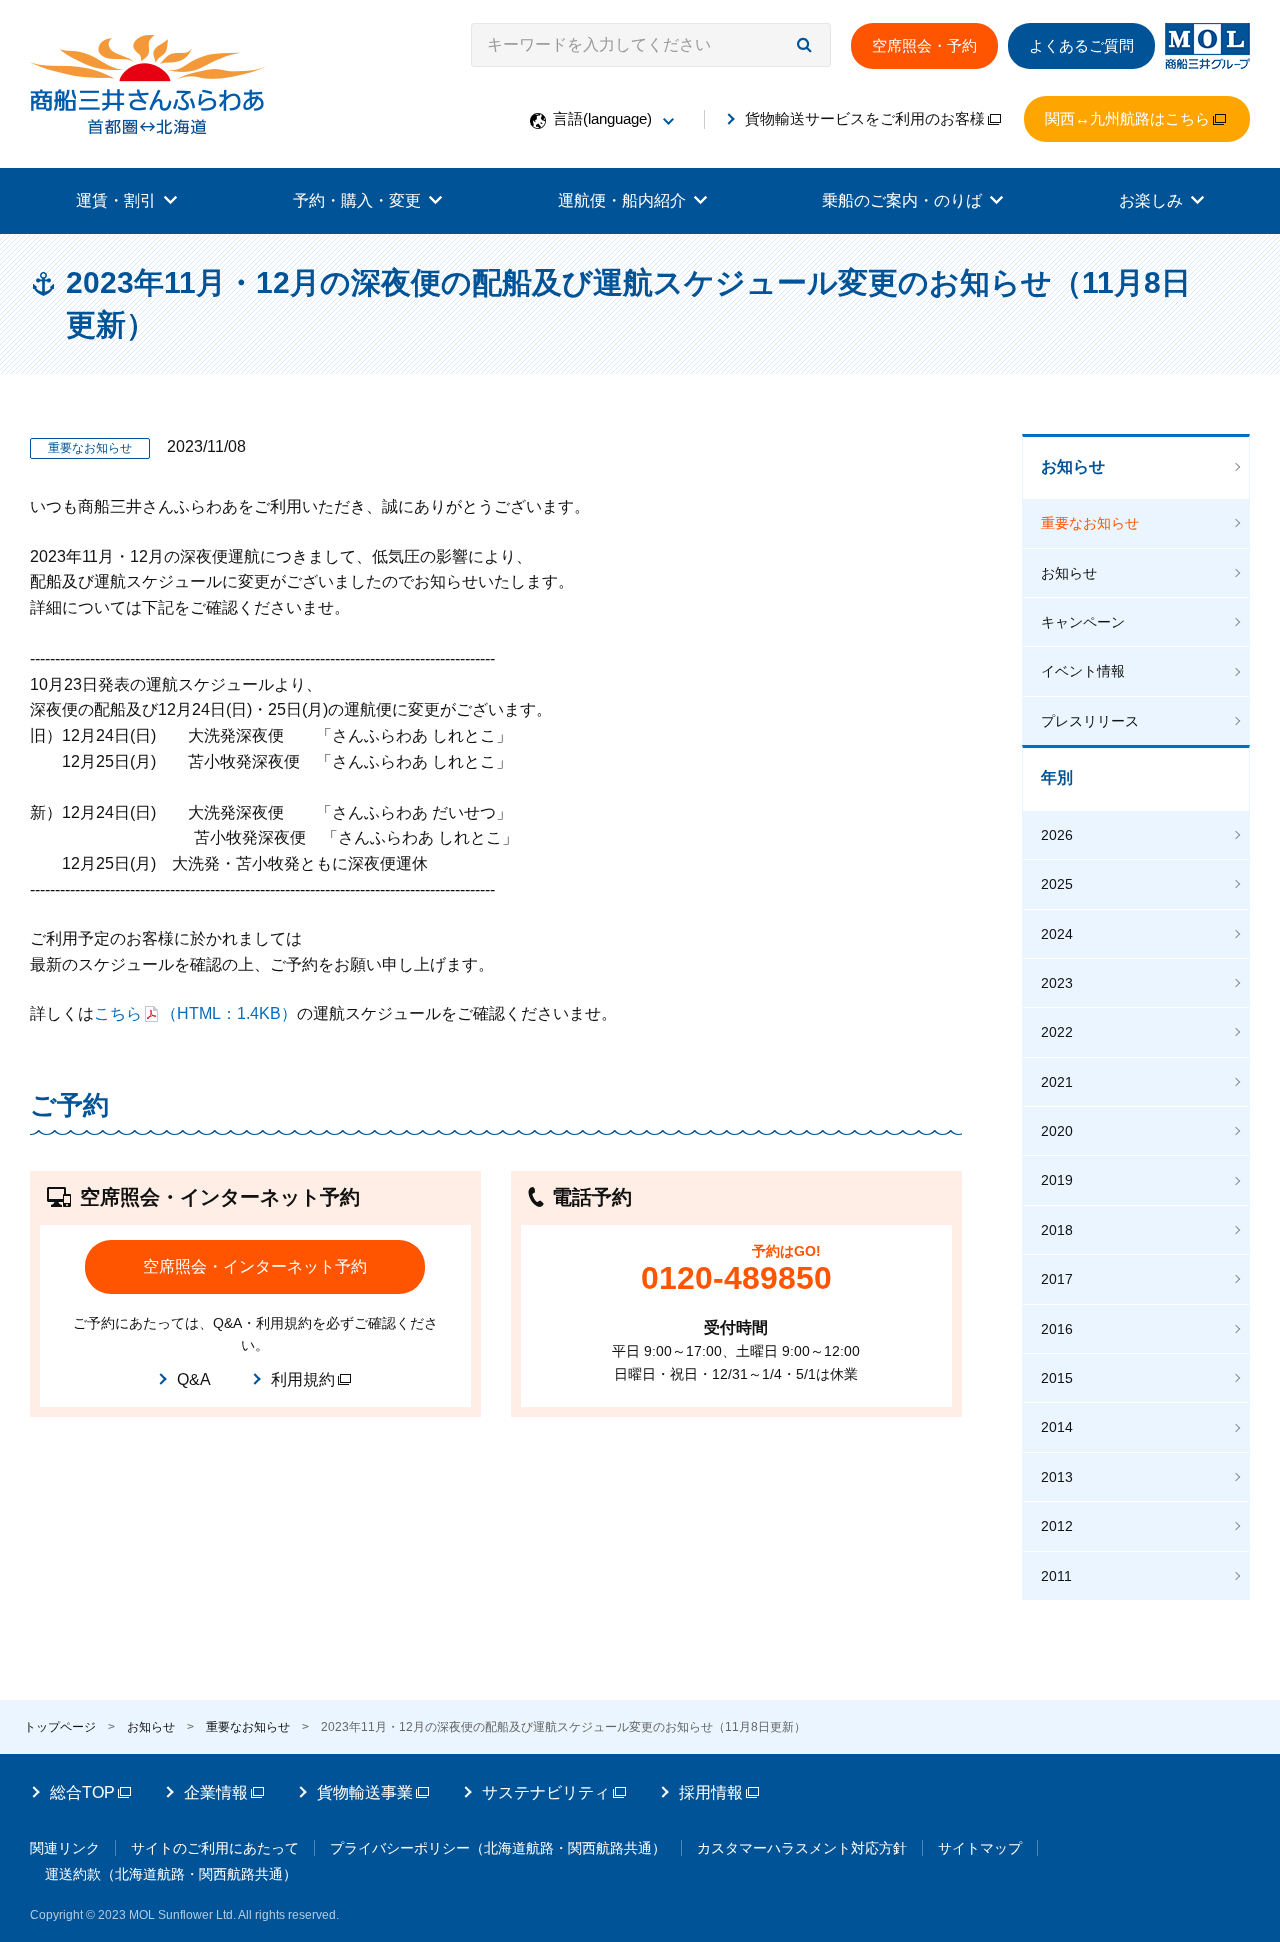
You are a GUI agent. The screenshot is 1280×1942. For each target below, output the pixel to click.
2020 (1057, 1131)
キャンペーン (1083, 622)
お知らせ (1073, 466)
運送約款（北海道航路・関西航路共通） (171, 1874)
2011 (1056, 1576)
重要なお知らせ (1090, 523)
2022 (1057, 1032)
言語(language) (602, 118)
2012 (1057, 1526)
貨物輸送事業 (365, 1792)
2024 (1057, 934)
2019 (1057, 1180)
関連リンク (65, 1848)
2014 (1057, 1427)
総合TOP (82, 1792)
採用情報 (711, 1792)
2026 (1057, 835)
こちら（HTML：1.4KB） (195, 1013)
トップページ (60, 1727)
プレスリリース (1090, 721)
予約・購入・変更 (357, 200)
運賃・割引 (116, 200)
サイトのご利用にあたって (215, 1848)
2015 (1057, 1378)
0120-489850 (736, 1278)
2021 (1057, 1082)
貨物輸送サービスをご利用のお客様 (865, 118)
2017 (1057, 1279)
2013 (1057, 1477)
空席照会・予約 (924, 45)
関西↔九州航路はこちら (1127, 118)
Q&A (194, 1379)
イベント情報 (1083, 671)
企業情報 (216, 1792)
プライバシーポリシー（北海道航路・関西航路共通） (498, 1848)
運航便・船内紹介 (622, 200)
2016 (1057, 1329)
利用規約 (303, 1379)
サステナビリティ (546, 1792)
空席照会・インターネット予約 (255, 1266)
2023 (1057, 983)
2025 (1057, 884)
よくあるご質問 (1081, 45)
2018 (1057, 1230)
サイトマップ (980, 1848)
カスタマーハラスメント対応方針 (802, 1848)
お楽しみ (1151, 200)
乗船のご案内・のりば (902, 200)
